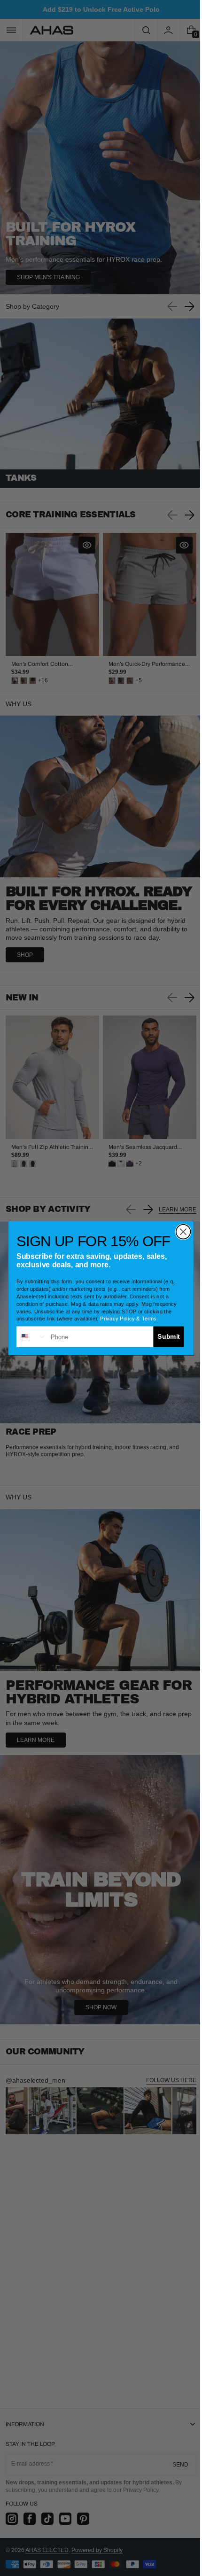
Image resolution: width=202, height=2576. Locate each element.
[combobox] (28, 1336)
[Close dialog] (180, 1231)
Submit (165, 1336)
